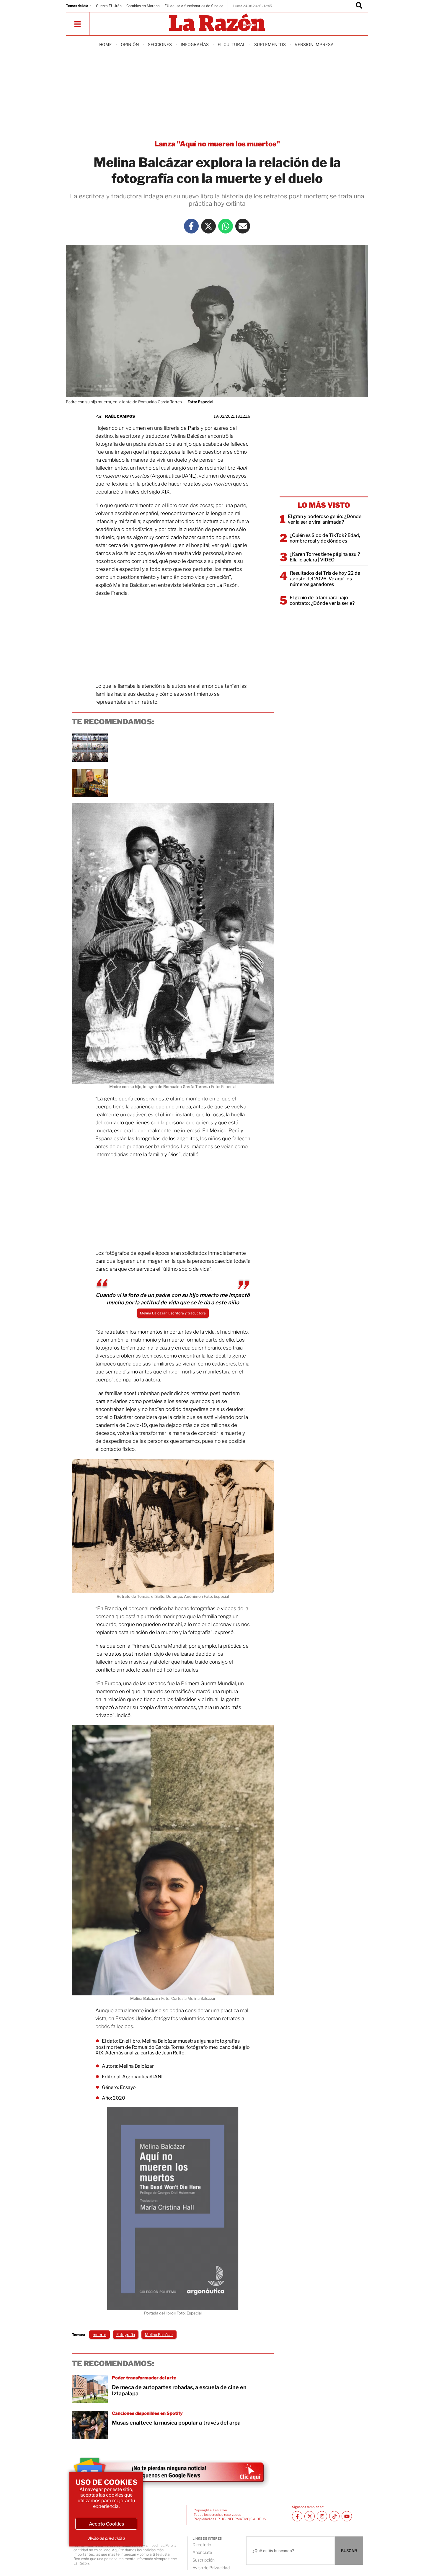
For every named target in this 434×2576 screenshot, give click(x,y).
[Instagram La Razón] (322, 2516)
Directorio (202, 2545)
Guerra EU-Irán (109, 6)
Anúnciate (202, 2552)
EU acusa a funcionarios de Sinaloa (194, 6)
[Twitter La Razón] (208, 226)
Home (106, 44)
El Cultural (231, 44)
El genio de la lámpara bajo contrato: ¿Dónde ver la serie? (322, 600)
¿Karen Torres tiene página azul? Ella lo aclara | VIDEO (325, 557)
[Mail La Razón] (243, 226)
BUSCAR (349, 2551)
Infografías (195, 44)
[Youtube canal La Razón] (347, 2516)
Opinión (130, 44)
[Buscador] (359, 6)
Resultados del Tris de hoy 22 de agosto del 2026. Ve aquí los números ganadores (325, 579)
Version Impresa (314, 44)
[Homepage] (217, 23)
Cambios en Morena (143, 6)
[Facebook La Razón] (191, 226)
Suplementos (270, 44)
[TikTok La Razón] (334, 2516)
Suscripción (204, 2560)
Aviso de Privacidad (211, 2568)
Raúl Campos (120, 416)
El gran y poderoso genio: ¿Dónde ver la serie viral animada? (325, 519)
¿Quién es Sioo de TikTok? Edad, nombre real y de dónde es (325, 538)
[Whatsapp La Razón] (226, 226)
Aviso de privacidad (106, 2538)
